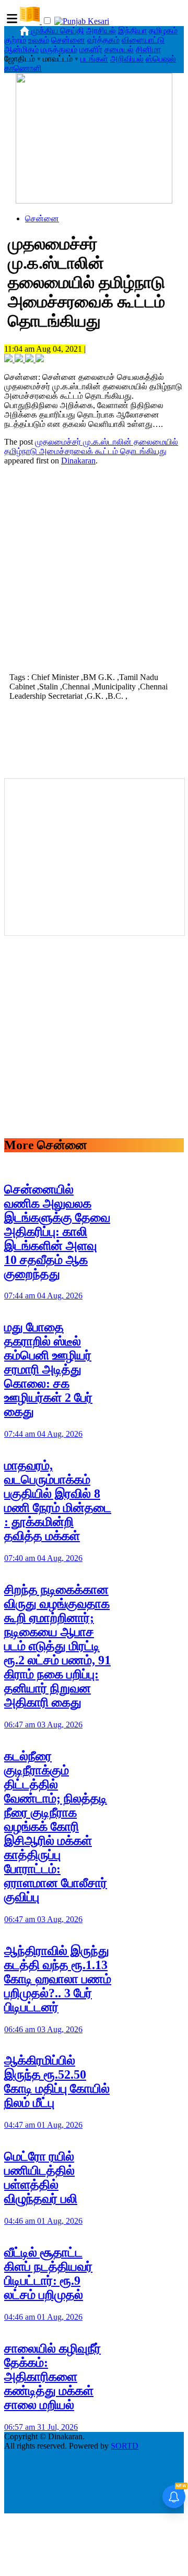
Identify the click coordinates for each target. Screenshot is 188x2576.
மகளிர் (91, 49)
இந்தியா (132, 31)
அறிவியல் (127, 59)
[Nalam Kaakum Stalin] (94, 201)
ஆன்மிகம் (21, 49)
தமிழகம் (163, 31)
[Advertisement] (94, 568)
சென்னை (68, 40)
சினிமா (148, 49)
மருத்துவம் (59, 49)
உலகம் (39, 40)
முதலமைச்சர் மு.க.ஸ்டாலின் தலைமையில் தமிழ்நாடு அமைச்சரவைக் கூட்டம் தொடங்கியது (91, 446)
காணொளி (23, 68)
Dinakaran (78, 461)
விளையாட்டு (143, 40)
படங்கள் (94, 59)
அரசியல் (101, 31)
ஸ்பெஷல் (161, 59)
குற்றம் (15, 40)
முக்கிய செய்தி (58, 31)
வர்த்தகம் (103, 40)
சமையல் (119, 49)
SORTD (125, 2446)
